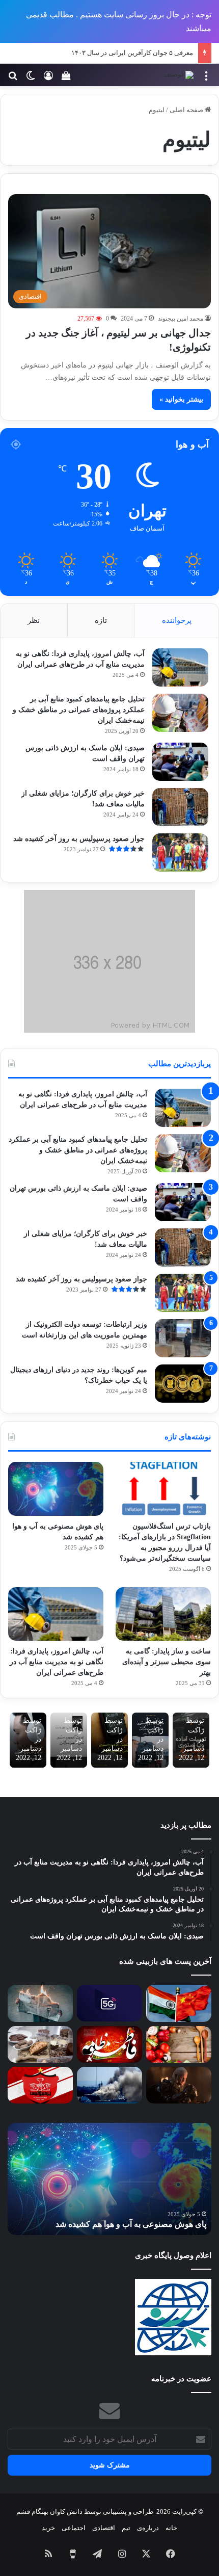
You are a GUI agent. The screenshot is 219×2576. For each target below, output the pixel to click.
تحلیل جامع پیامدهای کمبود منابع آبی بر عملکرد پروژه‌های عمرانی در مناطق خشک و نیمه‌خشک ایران (79, 710)
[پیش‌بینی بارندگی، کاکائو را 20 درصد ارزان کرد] (40, 2044)
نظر (34, 620)
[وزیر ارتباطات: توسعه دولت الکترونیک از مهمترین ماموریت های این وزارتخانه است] (183, 1338)
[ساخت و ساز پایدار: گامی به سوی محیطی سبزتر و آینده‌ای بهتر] (163, 1614)
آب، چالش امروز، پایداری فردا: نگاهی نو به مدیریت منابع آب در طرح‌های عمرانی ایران (57, 1662)
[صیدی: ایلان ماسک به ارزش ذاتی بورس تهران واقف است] (180, 762)
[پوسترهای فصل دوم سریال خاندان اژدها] (179, 2085)
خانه (171, 2528)
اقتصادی (104, 2528)
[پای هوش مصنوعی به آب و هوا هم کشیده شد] (56, 1489)
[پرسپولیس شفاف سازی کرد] (40, 2085)
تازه (101, 620)
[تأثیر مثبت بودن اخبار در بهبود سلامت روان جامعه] (40, 2003)
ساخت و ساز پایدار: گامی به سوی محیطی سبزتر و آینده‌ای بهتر (167, 1662)
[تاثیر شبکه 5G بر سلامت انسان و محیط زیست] (109, 2003)
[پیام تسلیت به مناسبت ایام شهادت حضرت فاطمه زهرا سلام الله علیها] (109, 2044)
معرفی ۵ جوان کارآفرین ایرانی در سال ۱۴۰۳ (132, 53)
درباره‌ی (148, 2528)
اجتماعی (74, 2528)
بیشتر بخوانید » (181, 399)
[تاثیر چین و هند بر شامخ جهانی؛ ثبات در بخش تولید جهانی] (179, 2003)
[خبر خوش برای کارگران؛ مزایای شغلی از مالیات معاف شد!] (180, 807)
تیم (126, 2528)
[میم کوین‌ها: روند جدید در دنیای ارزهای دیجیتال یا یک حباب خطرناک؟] (183, 1384)
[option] (109, 2179)
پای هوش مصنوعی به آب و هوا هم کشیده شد (131, 2224)
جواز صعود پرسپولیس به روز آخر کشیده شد (79, 839)
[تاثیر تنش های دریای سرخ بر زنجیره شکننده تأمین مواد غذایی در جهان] (109, 2085)
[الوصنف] (179, 75)
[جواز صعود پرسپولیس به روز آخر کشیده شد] (180, 852)
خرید (48, 2528)
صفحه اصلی (187, 110)
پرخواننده (177, 620)
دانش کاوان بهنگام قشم (49, 2512)
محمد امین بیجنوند (181, 319)
